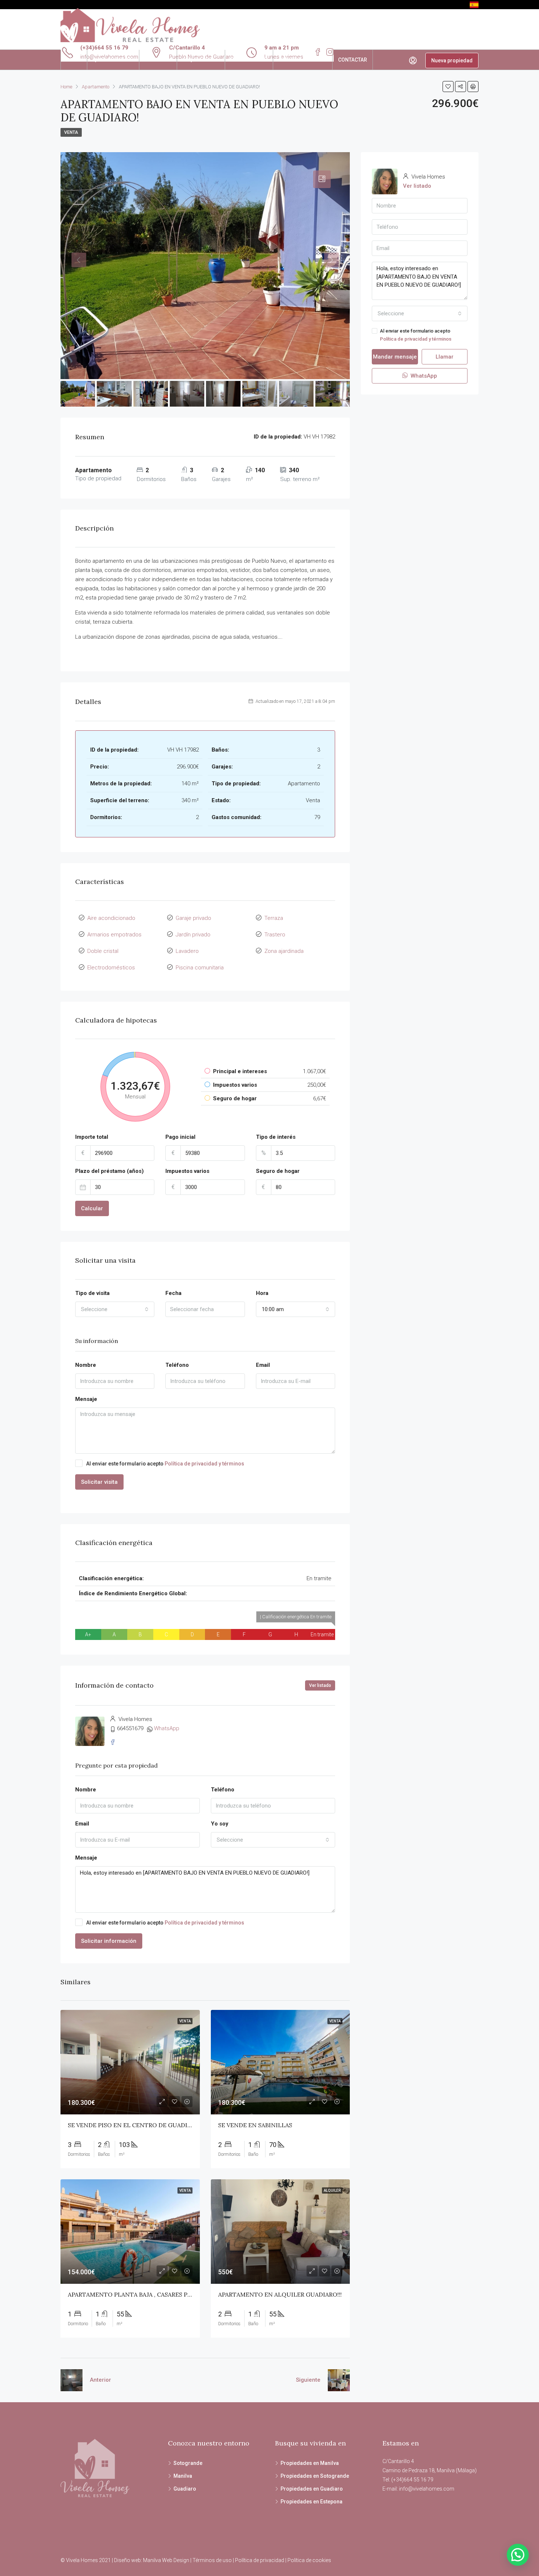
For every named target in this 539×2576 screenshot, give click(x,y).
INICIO (74, 60)
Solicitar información (109, 1941)
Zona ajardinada (284, 951)
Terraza (274, 918)
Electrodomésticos (111, 968)
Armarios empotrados (114, 935)
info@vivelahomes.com (427, 2489)
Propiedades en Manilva (310, 2463)
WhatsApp (167, 1728)
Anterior (100, 2380)
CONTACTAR (353, 60)
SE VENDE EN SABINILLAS (255, 2125)
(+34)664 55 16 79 (104, 48)
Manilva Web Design (166, 2560)
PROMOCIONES (249, 60)
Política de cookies (309, 2560)
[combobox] (115, 1309)
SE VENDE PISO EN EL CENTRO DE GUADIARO (134, 2125)
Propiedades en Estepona (311, 2502)
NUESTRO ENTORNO (303, 60)
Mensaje (86, 1399)
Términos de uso (212, 2560)
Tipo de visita (92, 1293)
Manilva (183, 2476)
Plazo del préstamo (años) (109, 1171)
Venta (71, 132)
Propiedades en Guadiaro (312, 2489)
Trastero (275, 935)
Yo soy (220, 1824)
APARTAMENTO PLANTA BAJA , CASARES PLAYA (135, 2294)
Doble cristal (103, 951)
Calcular (92, 1208)
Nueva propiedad (452, 60)
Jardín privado (193, 935)
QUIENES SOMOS (113, 60)
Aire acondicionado (111, 918)
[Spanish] (474, 4)
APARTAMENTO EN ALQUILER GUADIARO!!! (280, 2294)
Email (263, 1365)
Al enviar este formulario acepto (165, 1464)
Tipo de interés (276, 1137)
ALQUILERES (197, 60)
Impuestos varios (187, 1171)
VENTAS (154, 60)
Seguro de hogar (278, 1171)
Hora (262, 1293)
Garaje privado (193, 918)
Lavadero (187, 951)
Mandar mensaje (395, 357)
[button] (518, 2555)
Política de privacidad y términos (204, 1464)
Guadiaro (185, 2489)
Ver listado (320, 1685)
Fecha (173, 1293)
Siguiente (308, 2380)
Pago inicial (180, 1137)
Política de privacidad (260, 2560)
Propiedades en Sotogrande (315, 2476)
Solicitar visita (99, 1482)
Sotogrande (188, 2463)
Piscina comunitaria (200, 968)
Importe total (92, 1137)
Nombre (86, 1365)
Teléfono (177, 1365)
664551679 (130, 1728)
